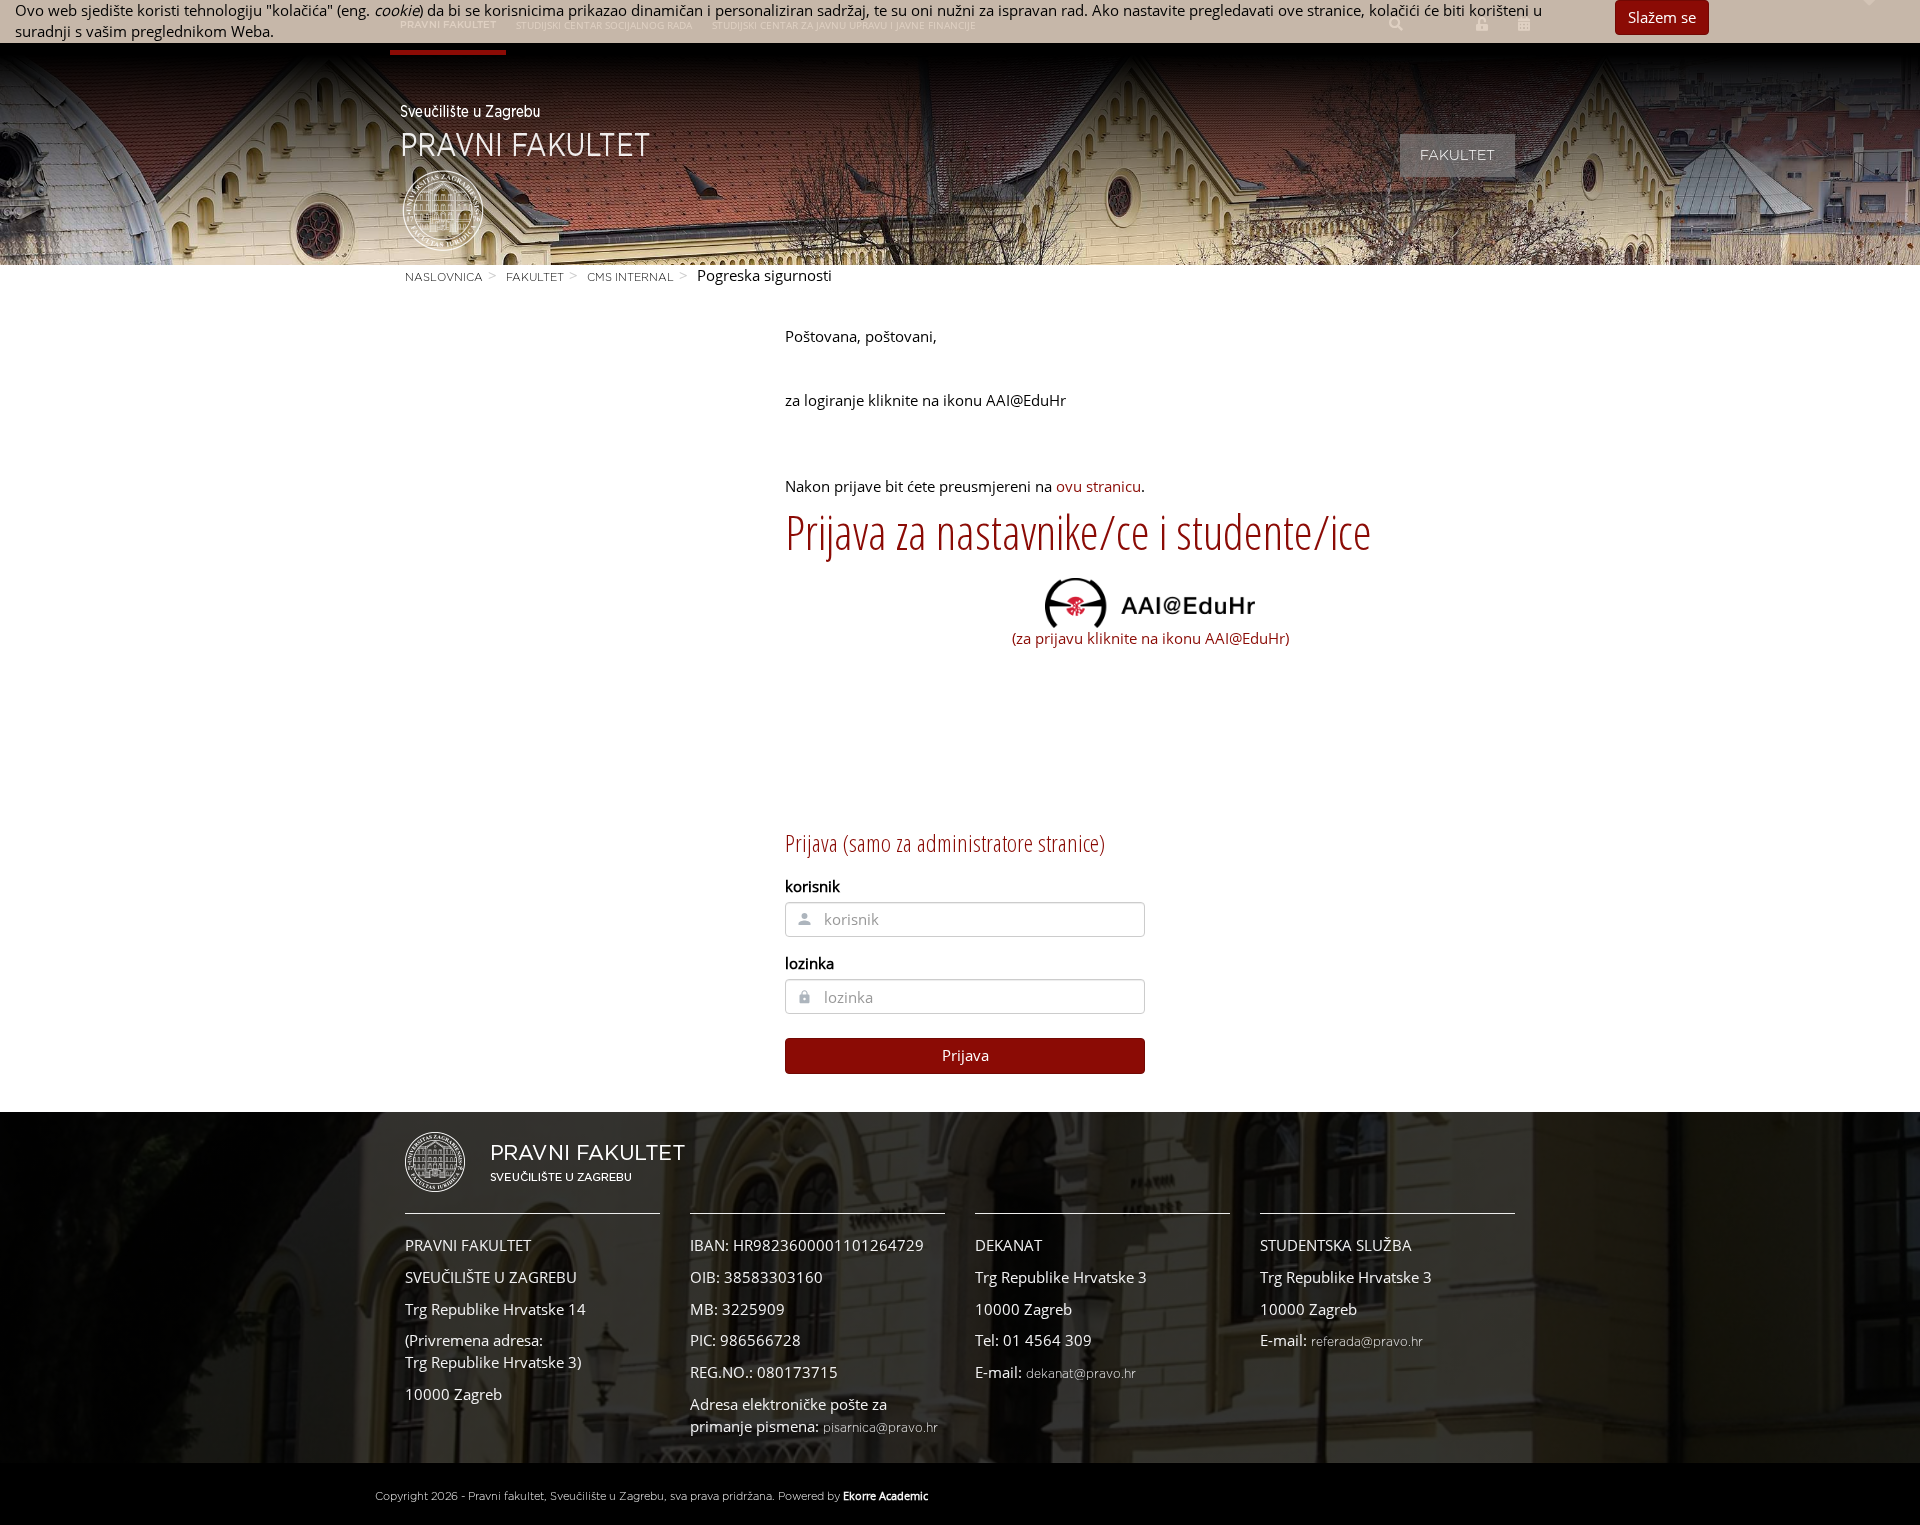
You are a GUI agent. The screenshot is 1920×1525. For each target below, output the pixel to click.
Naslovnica (444, 277)
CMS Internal (630, 277)
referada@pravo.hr (1367, 1342)
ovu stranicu (1098, 486)
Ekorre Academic (885, 1495)
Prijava (965, 1055)
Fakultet (1457, 156)
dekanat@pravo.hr (1081, 1374)
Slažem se (1662, 17)
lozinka (809, 963)
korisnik (812, 886)
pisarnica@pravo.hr (880, 1428)
